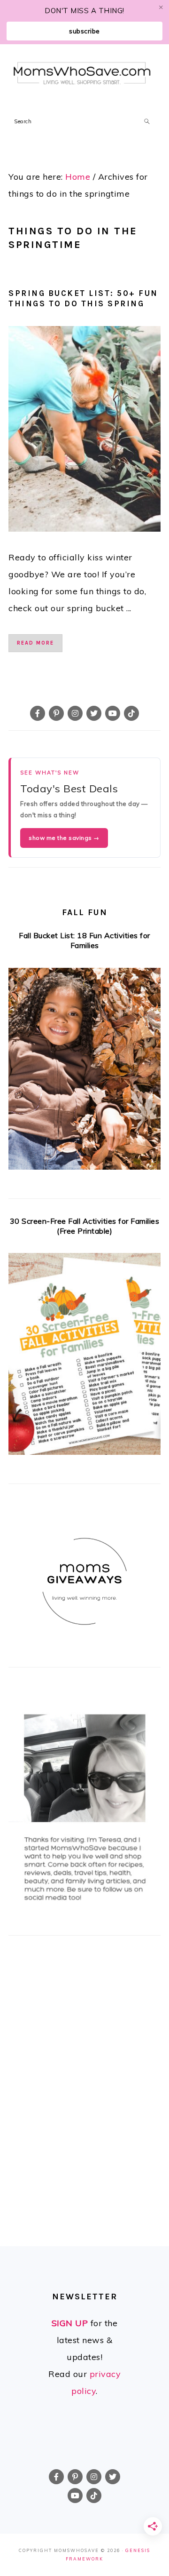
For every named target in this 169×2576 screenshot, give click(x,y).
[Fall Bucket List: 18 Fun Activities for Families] (84, 1072)
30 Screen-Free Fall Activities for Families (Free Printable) (85, 1226)
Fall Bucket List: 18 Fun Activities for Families (84, 940)
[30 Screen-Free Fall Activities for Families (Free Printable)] (84, 1357)
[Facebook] (38, 713)
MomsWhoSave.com (82, 74)
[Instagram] (75, 713)
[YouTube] (113, 713)
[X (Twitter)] (94, 713)
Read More (35, 643)
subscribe (84, 31)
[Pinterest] (56, 713)
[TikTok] (131, 713)
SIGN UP (70, 2323)
